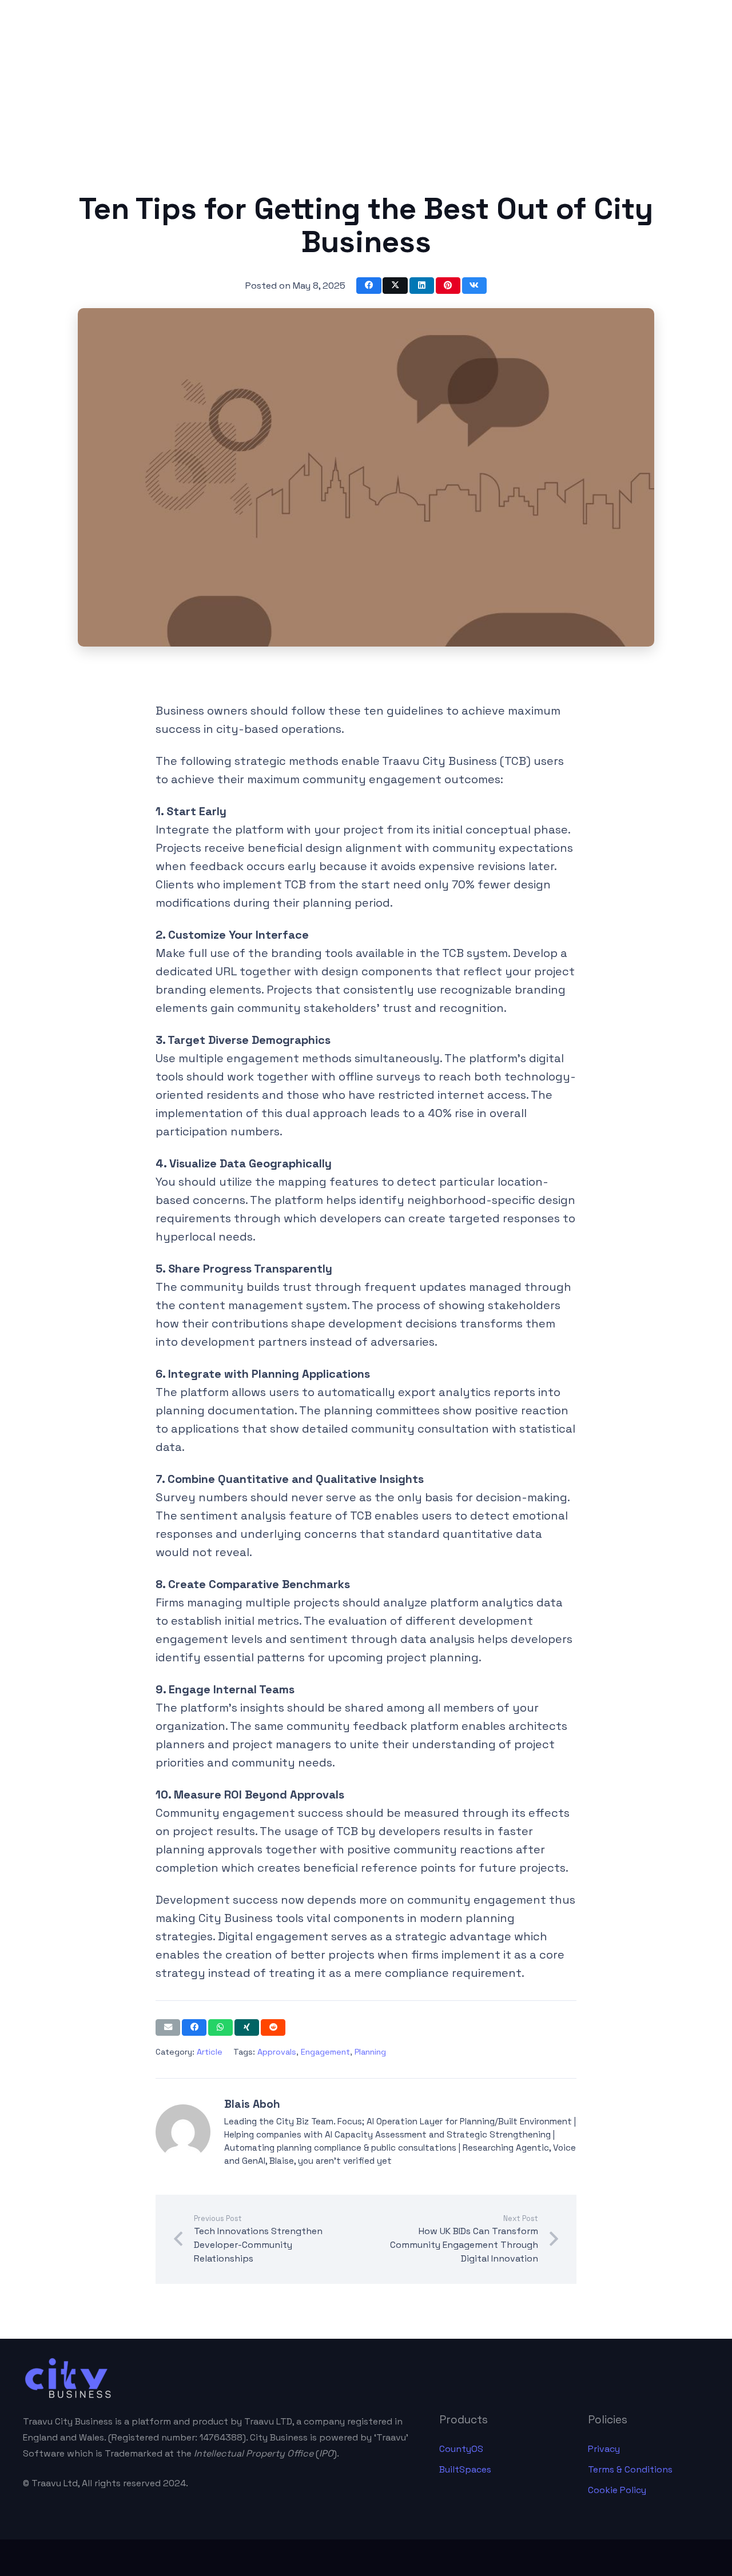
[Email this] (168, 2027)
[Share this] (369, 286)
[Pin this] (448, 286)
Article (210, 2052)
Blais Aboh (252, 2104)
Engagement (325, 2052)
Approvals (277, 2052)
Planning (370, 2052)
